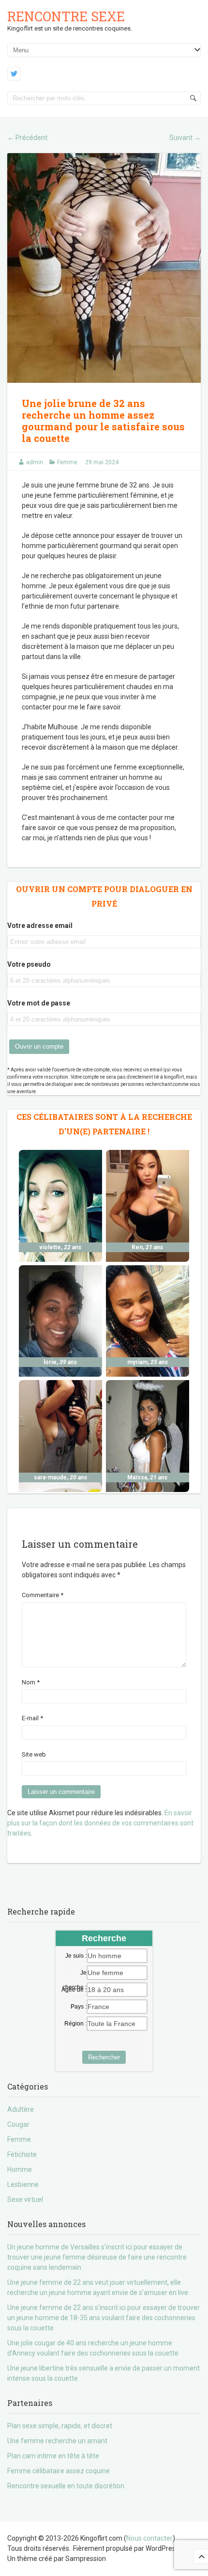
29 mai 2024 (102, 462)
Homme (20, 2169)
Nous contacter (149, 2538)
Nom (31, 1682)
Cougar (18, 2124)
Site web (34, 1754)
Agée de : (74, 1990)
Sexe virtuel (25, 2199)
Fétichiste (22, 2154)
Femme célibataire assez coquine (59, 2471)
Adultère (21, 2109)
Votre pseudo (29, 964)
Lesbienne (23, 2184)
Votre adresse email (40, 926)
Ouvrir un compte (39, 1046)
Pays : (79, 2007)
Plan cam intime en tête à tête (53, 2456)
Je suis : (76, 1956)
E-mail (32, 1718)
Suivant (185, 138)
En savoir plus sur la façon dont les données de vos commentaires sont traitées (100, 1823)
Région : (75, 2024)
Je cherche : (74, 1973)
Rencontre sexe (66, 16)
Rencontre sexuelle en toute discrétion (66, 2486)
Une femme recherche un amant (57, 2441)
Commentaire (43, 1595)
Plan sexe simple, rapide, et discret (60, 2426)
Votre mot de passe (39, 1003)
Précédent (27, 138)
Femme (67, 462)
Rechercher (104, 2057)
